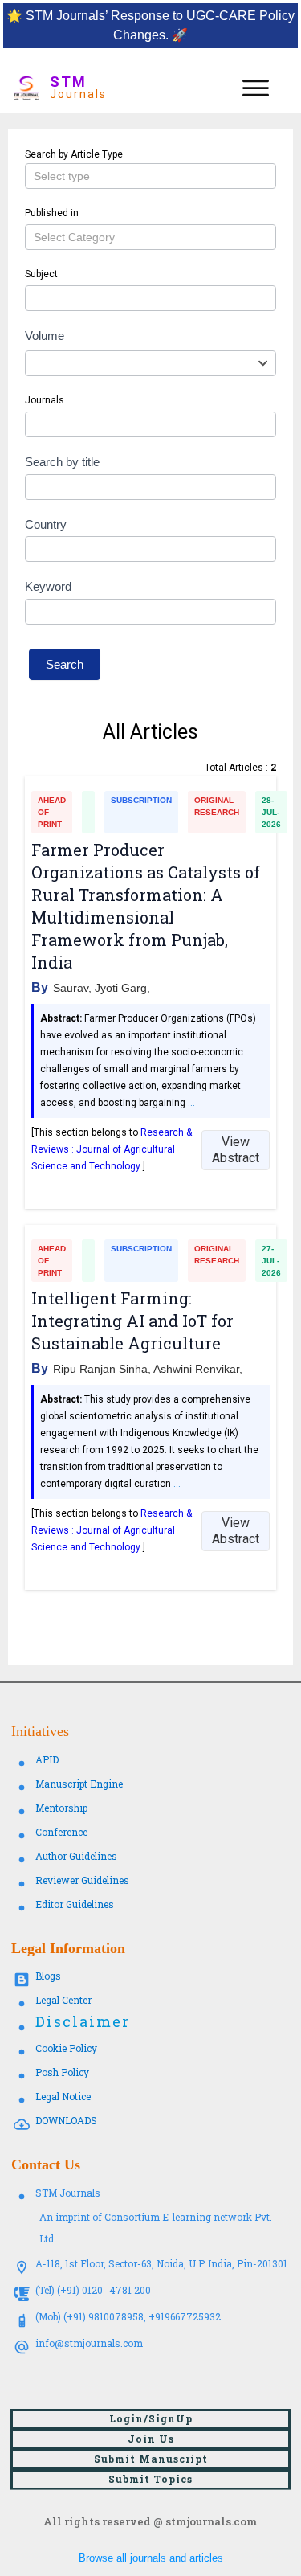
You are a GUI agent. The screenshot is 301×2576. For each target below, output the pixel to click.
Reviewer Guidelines (82, 1880)
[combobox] (150, 363)
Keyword (48, 586)
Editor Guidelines (75, 1904)
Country (46, 524)
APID (47, 1759)
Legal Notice (63, 2096)
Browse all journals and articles (151, 2558)
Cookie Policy (66, 2048)
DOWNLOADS (66, 2120)
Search (65, 664)
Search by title (62, 462)
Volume (45, 336)
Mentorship (61, 1808)
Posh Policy (62, 2072)
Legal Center (63, 2000)
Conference (61, 1832)
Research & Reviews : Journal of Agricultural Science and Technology (112, 1149)
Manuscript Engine (79, 1784)
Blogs (48, 1976)
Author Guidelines (76, 1856)
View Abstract (236, 1150)
